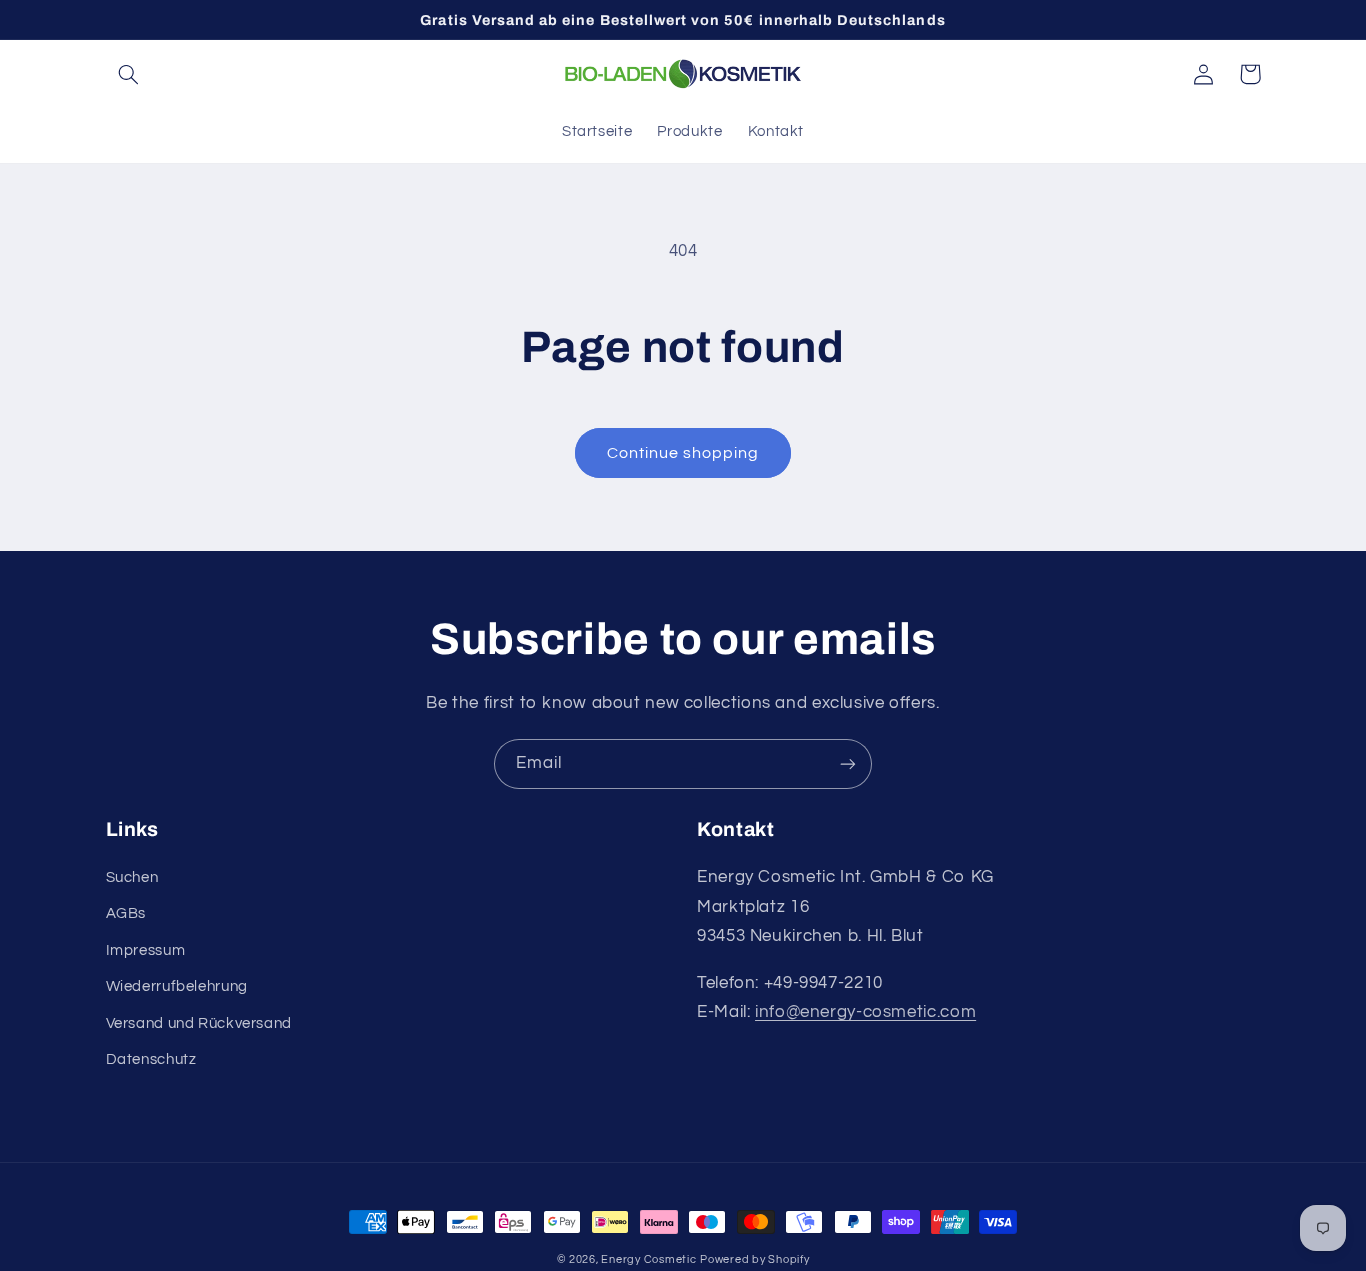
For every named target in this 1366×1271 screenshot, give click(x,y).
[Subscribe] (848, 763)
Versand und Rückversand (199, 1023)
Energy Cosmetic (648, 1259)
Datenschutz (151, 1059)
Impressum (146, 950)
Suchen (132, 877)
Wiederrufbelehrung (177, 986)
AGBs (126, 913)
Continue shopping (683, 453)
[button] (129, 74)
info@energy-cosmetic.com (865, 1012)
